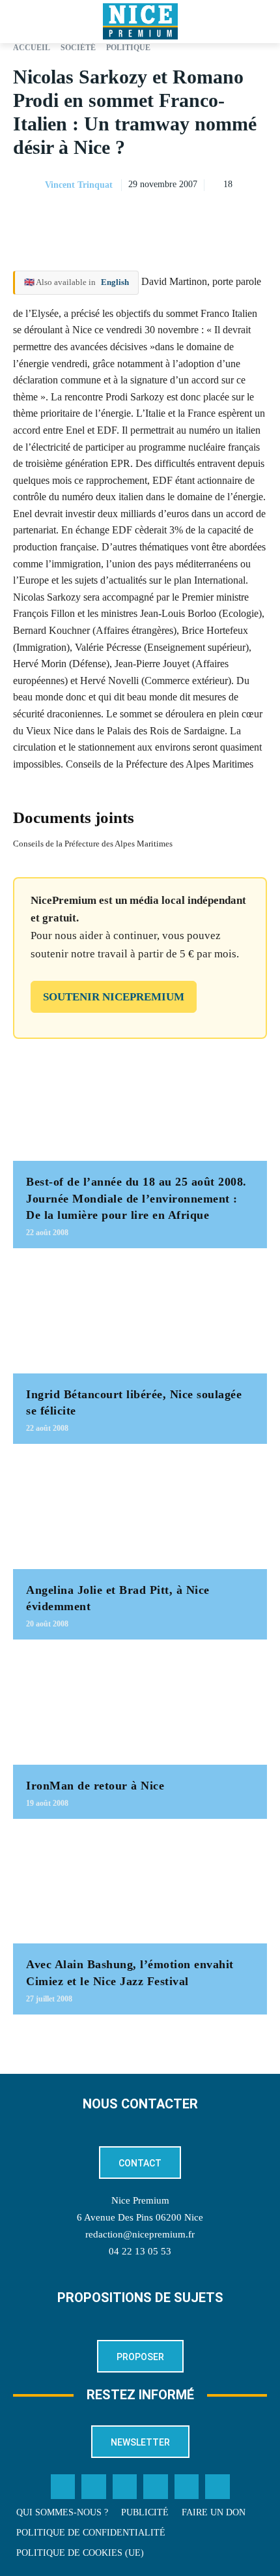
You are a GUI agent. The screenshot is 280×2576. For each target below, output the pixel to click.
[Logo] (140, 22)
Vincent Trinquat (79, 185)
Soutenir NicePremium (114, 997)
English (115, 282)
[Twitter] (94, 2487)
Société (78, 48)
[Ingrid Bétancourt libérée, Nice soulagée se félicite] (140, 1317)
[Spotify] (187, 2487)
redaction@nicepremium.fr (140, 2234)
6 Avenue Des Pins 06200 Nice (140, 2217)
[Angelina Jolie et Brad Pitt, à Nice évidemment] (140, 1513)
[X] (194, 218)
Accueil (32, 48)
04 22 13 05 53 (140, 2251)
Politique (128, 48)
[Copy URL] (134, 218)
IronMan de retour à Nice (95, 1786)
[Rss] (217, 2487)
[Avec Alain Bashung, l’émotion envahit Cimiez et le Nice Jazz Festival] (140, 1888)
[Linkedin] (254, 218)
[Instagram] (125, 2487)
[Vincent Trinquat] (28, 185)
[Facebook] (164, 218)
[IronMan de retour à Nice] (140, 1709)
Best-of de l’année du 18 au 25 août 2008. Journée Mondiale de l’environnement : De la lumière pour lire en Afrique (136, 1198)
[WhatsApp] (224, 218)
